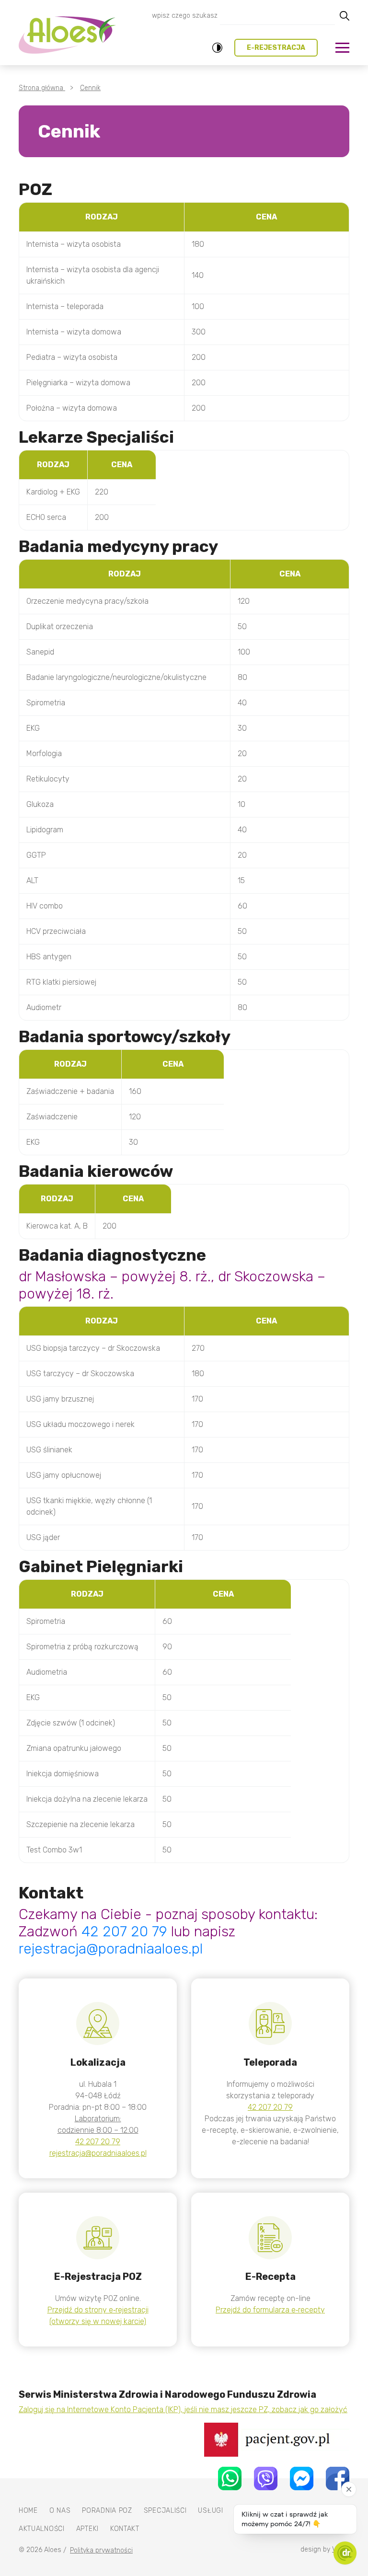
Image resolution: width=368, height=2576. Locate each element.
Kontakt (125, 2529)
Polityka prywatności (101, 2550)
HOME (28, 2511)
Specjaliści (165, 2511)
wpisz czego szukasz (185, 16)
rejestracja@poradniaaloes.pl (111, 1949)
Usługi (210, 2511)
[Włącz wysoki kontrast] (217, 48)
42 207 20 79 (124, 1932)
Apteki (87, 2529)
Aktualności (42, 2529)
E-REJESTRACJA (276, 48)
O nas (60, 2511)
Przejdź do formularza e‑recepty (270, 2310)
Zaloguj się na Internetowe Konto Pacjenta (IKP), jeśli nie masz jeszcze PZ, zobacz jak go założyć (183, 2409)
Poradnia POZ (107, 2511)
